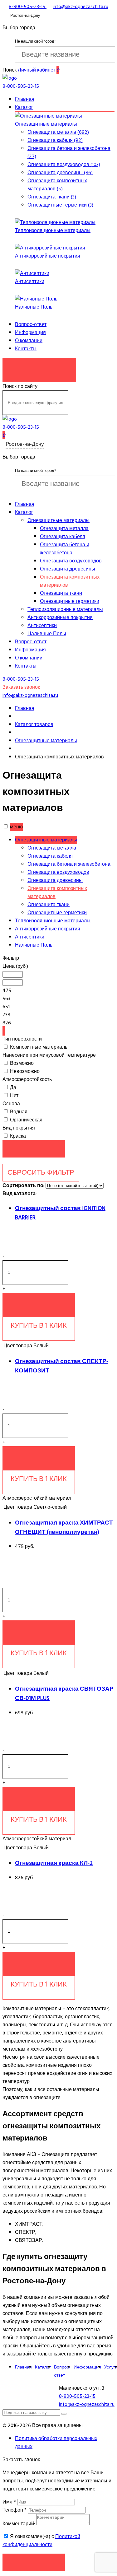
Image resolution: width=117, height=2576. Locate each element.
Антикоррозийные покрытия (48, 256)
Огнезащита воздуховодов (71, 561)
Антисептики (30, 282)
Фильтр (11, 958)
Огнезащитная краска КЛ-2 (54, 1863)
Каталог (24, 107)
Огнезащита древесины (68, 569)
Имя (9, 2502)
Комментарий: (19, 2524)
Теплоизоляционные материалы (53, 231)
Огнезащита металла (64, 529)
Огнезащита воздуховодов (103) (64, 165)
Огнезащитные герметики (70, 601)
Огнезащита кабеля (63, 537)
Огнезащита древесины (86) (60, 173)
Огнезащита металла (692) (58, 132)
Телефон (15, 2510)
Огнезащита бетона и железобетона (65, 549)
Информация (30, 333)
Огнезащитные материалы (46, 124)
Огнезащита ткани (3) (52, 197)
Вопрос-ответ (31, 324)
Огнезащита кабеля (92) (55, 140)
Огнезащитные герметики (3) (60, 205)
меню (16, 827)
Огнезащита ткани (61, 593)
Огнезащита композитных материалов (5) (57, 185)
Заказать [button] (34, 2562)
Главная (25, 99)
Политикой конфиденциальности (41, 2541)
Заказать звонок (39, 366)
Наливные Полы (34, 307)
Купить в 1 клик (39, 1325)
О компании (29, 341)
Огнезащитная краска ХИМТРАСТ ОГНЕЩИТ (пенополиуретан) (64, 1527)
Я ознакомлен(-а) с (41, 2541)
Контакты (26, 349)
